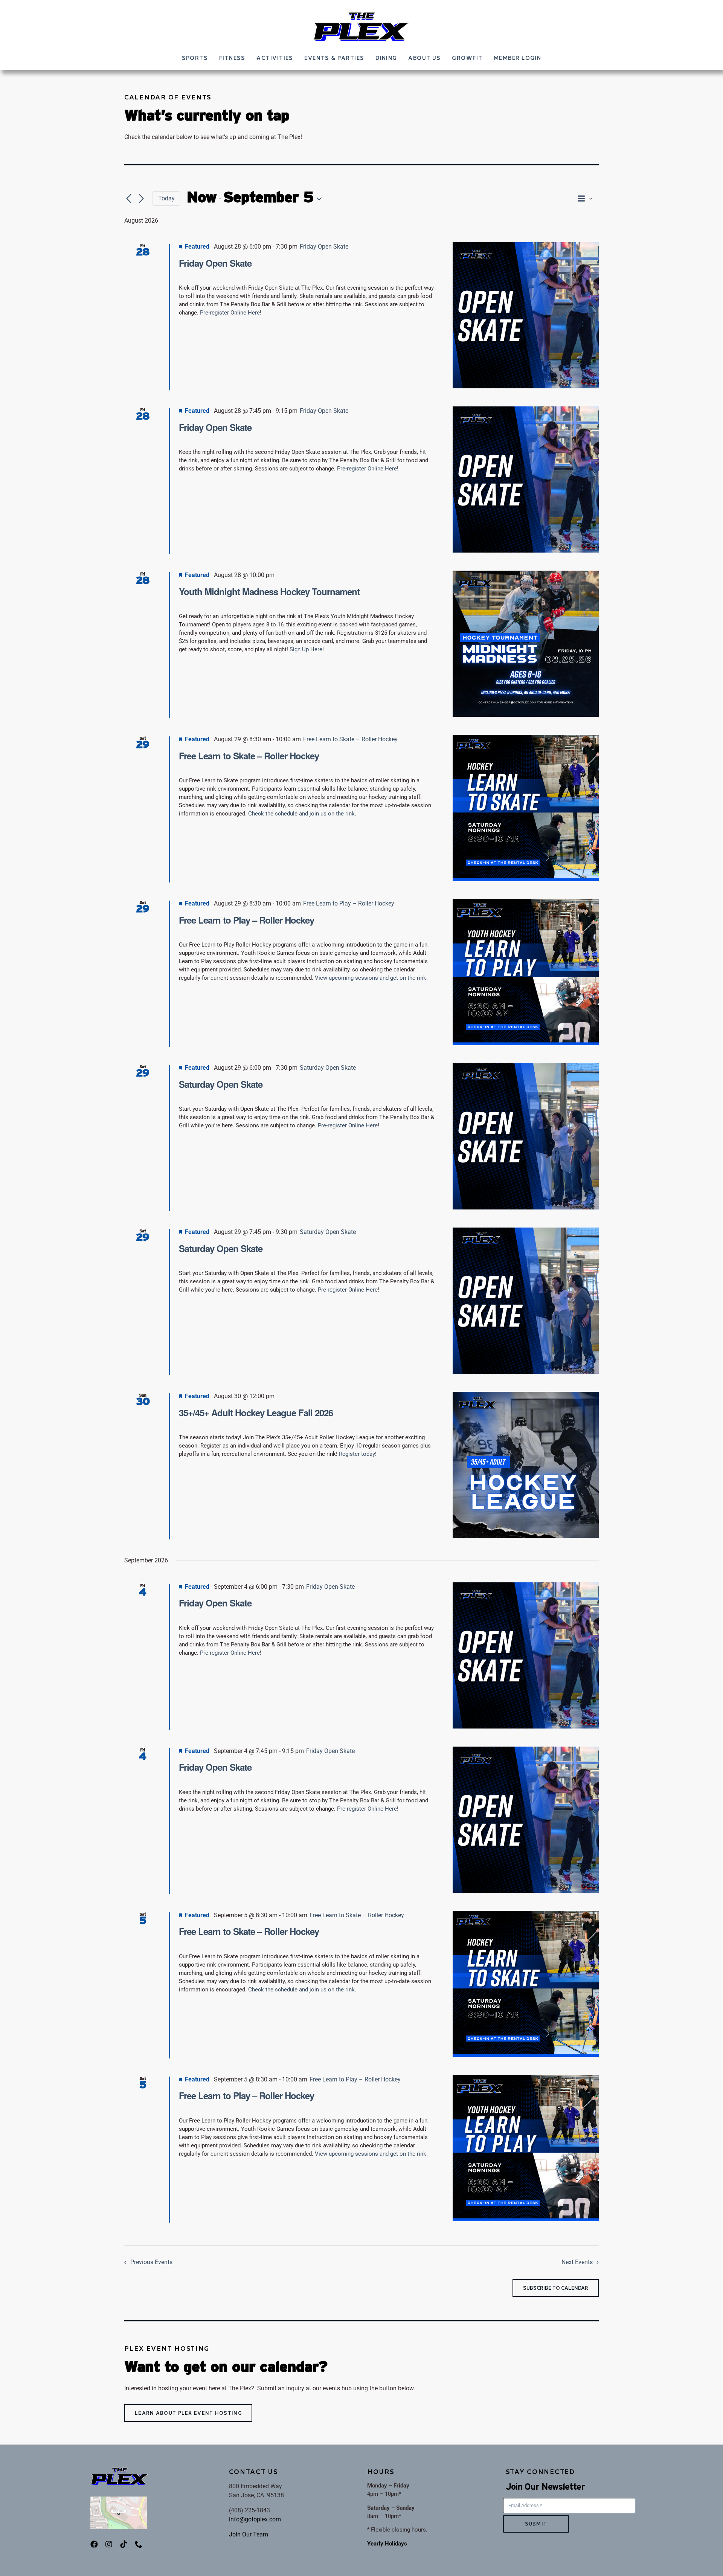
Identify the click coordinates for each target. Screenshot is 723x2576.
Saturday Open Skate (221, 1084)
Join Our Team (249, 2534)
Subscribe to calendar (556, 2288)
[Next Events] (141, 199)
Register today (357, 1454)
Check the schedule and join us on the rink (301, 814)
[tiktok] (124, 2544)
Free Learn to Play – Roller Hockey (246, 920)
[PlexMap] (119, 2499)
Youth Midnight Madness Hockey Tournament (269, 591)
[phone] (139, 2544)
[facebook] (94, 2544)
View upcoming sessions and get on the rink (371, 978)
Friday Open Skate (215, 263)
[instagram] (109, 2544)
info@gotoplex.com (255, 2519)
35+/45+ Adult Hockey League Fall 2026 (256, 1412)
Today (166, 198)
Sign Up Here (306, 649)
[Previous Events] (129, 199)
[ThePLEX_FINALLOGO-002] (361, 14)
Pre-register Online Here (230, 313)
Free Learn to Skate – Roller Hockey (249, 756)
